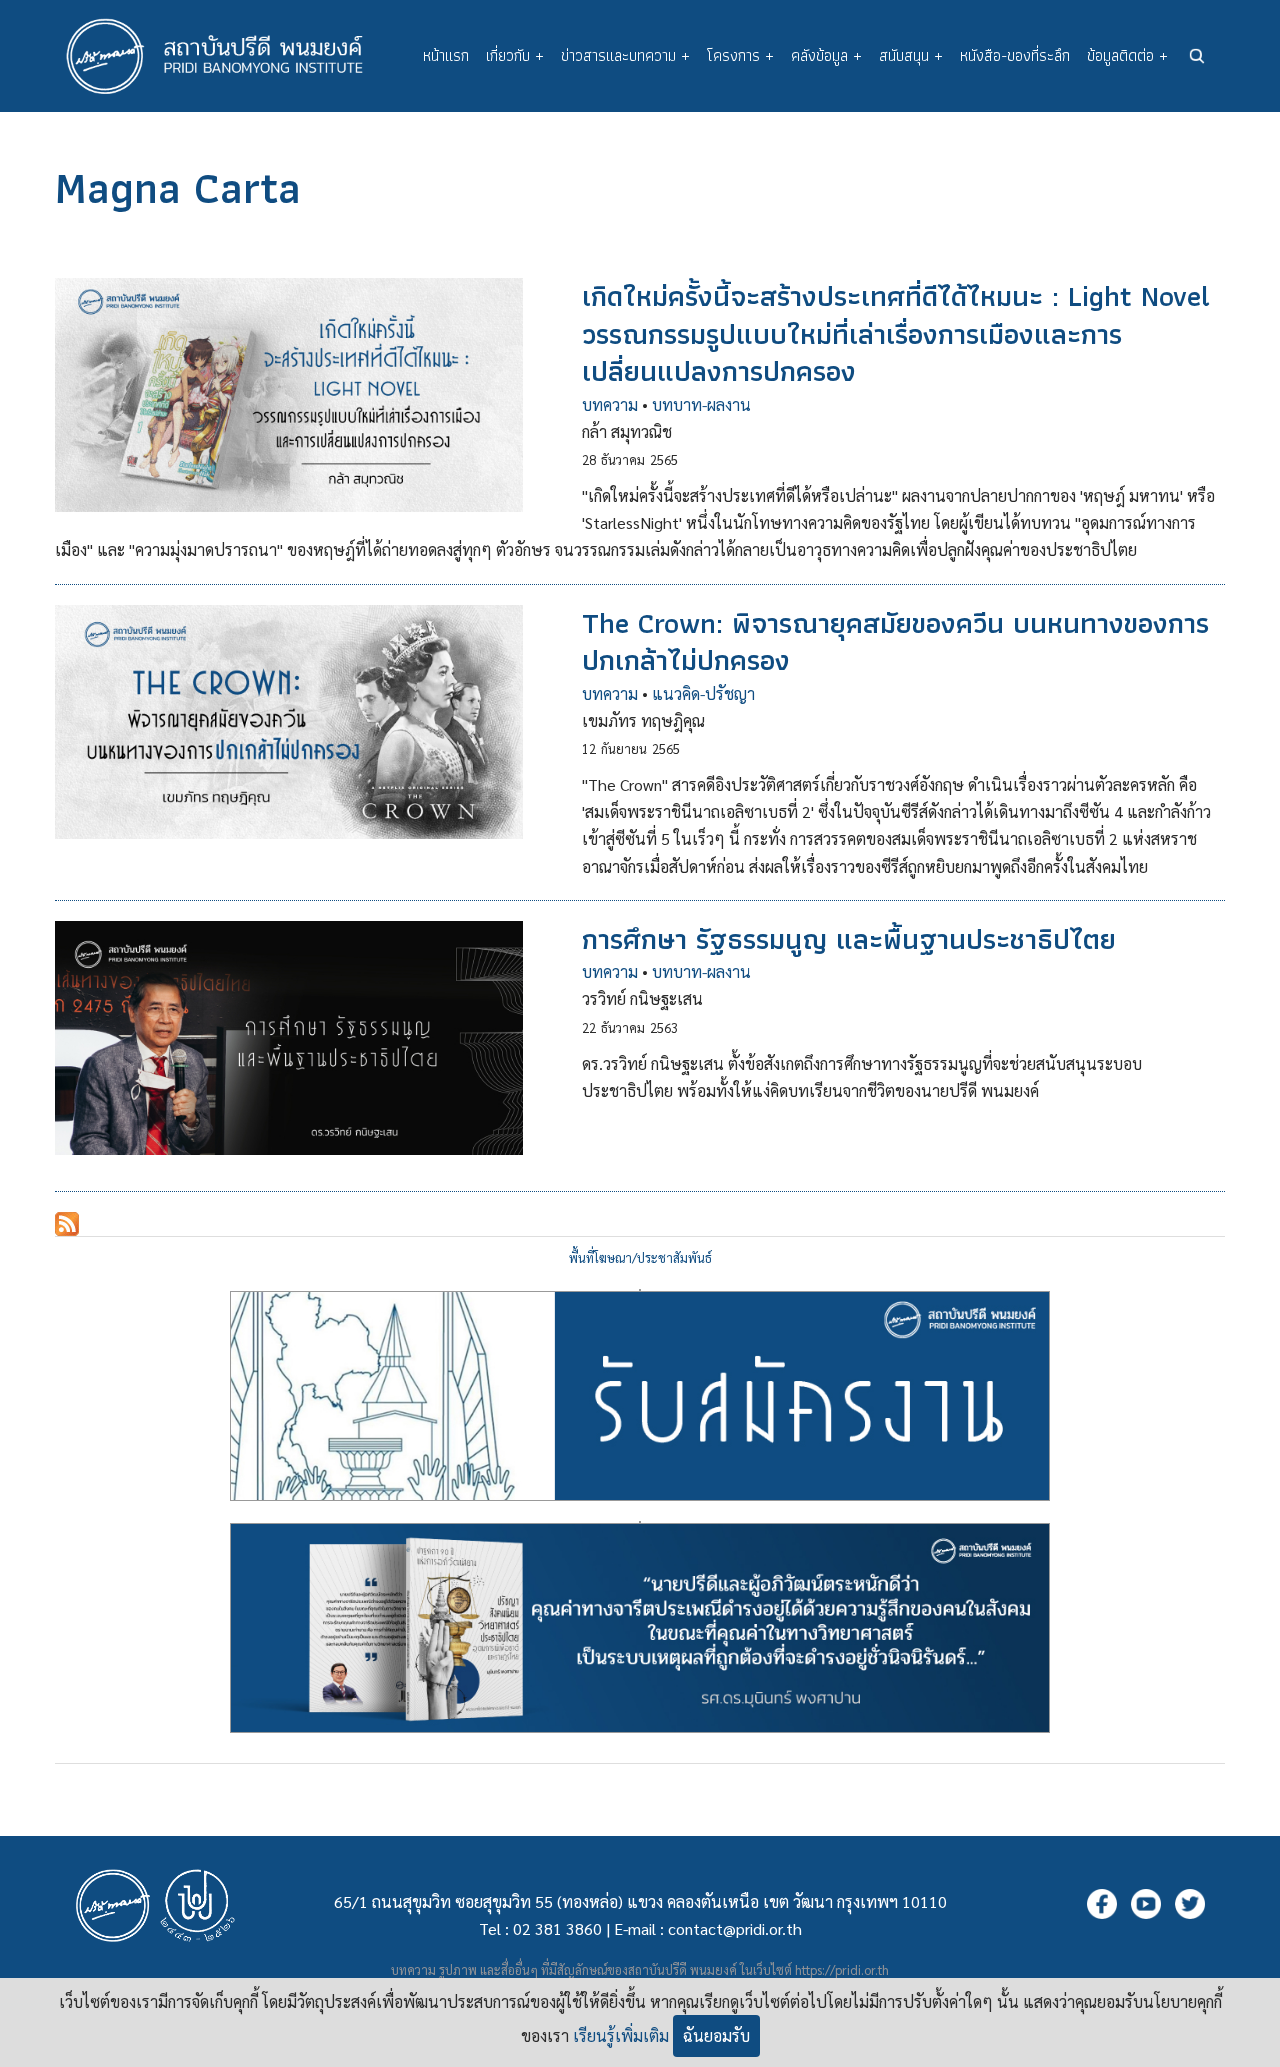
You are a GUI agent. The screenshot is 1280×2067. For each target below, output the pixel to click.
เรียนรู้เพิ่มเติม (621, 2035)
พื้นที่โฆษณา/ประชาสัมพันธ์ (640, 1257)
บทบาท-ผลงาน (701, 404)
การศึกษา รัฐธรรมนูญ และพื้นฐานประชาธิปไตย (849, 939)
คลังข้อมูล (826, 55)
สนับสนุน (911, 55)
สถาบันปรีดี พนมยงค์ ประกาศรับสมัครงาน (640, 1290)
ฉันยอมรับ (716, 2035)
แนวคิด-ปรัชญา (703, 693)
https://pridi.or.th (842, 1969)
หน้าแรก (446, 55)
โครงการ (740, 55)
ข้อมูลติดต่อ (1127, 55)
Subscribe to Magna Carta (67, 1224)
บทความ (610, 404)
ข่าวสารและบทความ (625, 55)
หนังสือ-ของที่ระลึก (1015, 55)
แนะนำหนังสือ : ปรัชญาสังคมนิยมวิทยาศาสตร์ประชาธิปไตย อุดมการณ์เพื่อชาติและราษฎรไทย (640, 1522)
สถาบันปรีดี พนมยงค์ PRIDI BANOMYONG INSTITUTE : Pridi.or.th (225, 56)
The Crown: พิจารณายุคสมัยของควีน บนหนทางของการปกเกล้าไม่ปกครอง (895, 641)
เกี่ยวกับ (515, 55)
